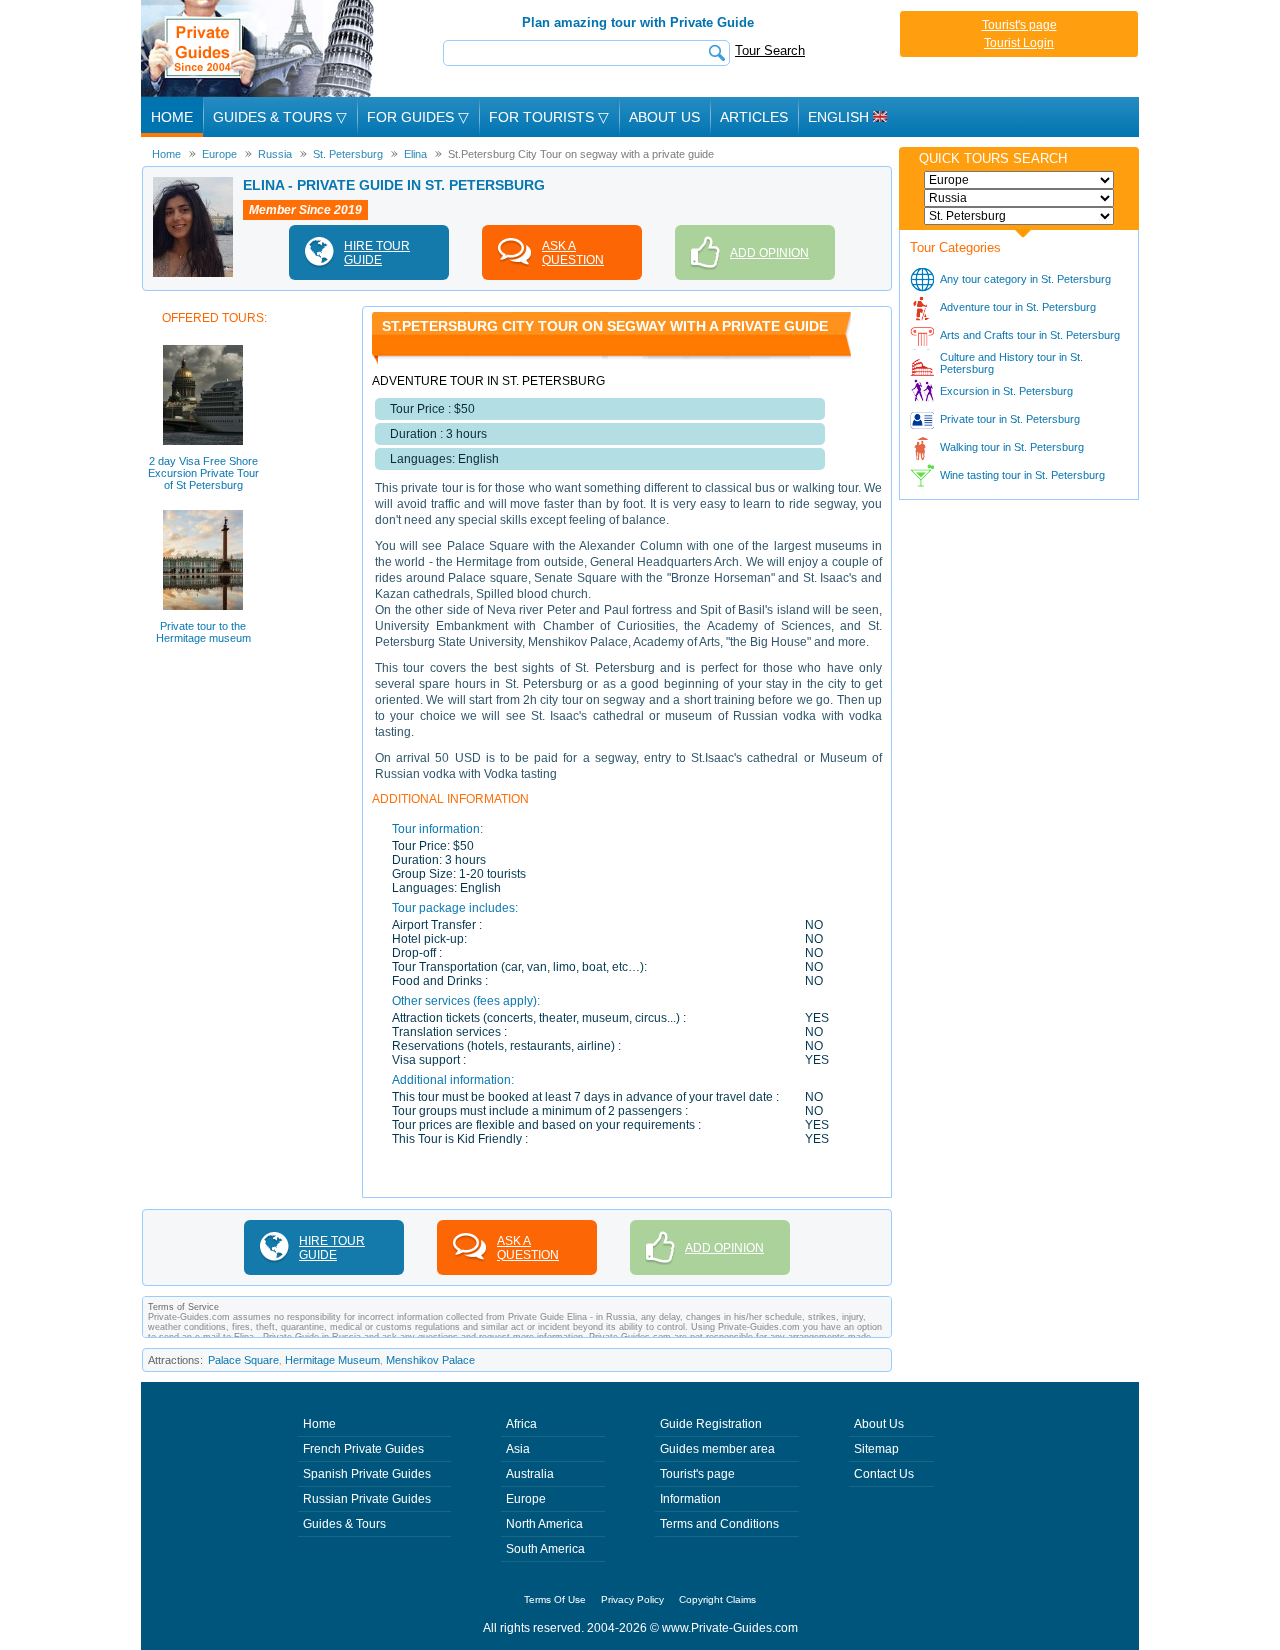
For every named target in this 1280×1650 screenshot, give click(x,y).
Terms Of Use (555, 1599)
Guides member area (717, 1449)
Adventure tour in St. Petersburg (1018, 307)
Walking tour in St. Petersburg (1012, 447)
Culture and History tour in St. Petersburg (1011, 363)
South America (545, 1549)
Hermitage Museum (332, 1360)
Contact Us (884, 1474)
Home (172, 117)
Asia (518, 1449)
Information (690, 1499)
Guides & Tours (344, 1524)
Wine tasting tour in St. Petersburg (1022, 475)
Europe (526, 1499)
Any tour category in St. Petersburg (1025, 279)
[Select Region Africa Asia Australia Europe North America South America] (1019, 180)
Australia (530, 1474)
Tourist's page (1019, 25)
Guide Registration (711, 1424)
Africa (521, 1424)
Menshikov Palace (430, 1360)
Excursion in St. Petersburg (1006, 391)
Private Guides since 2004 (259, 48)
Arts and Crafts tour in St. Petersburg (1030, 335)
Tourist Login (1019, 43)
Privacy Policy (632, 1599)
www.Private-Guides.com (730, 1628)
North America (544, 1524)
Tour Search (770, 50)
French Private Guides (363, 1449)
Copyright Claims (717, 1599)
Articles (754, 117)
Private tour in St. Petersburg (1010, 419)
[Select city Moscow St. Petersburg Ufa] (1019, 216)
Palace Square (243, 1360)
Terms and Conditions (719, 1524)
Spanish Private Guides (367, 1474)
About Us (664, 117)
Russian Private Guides (367, 1499)
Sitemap (876, 1449)
